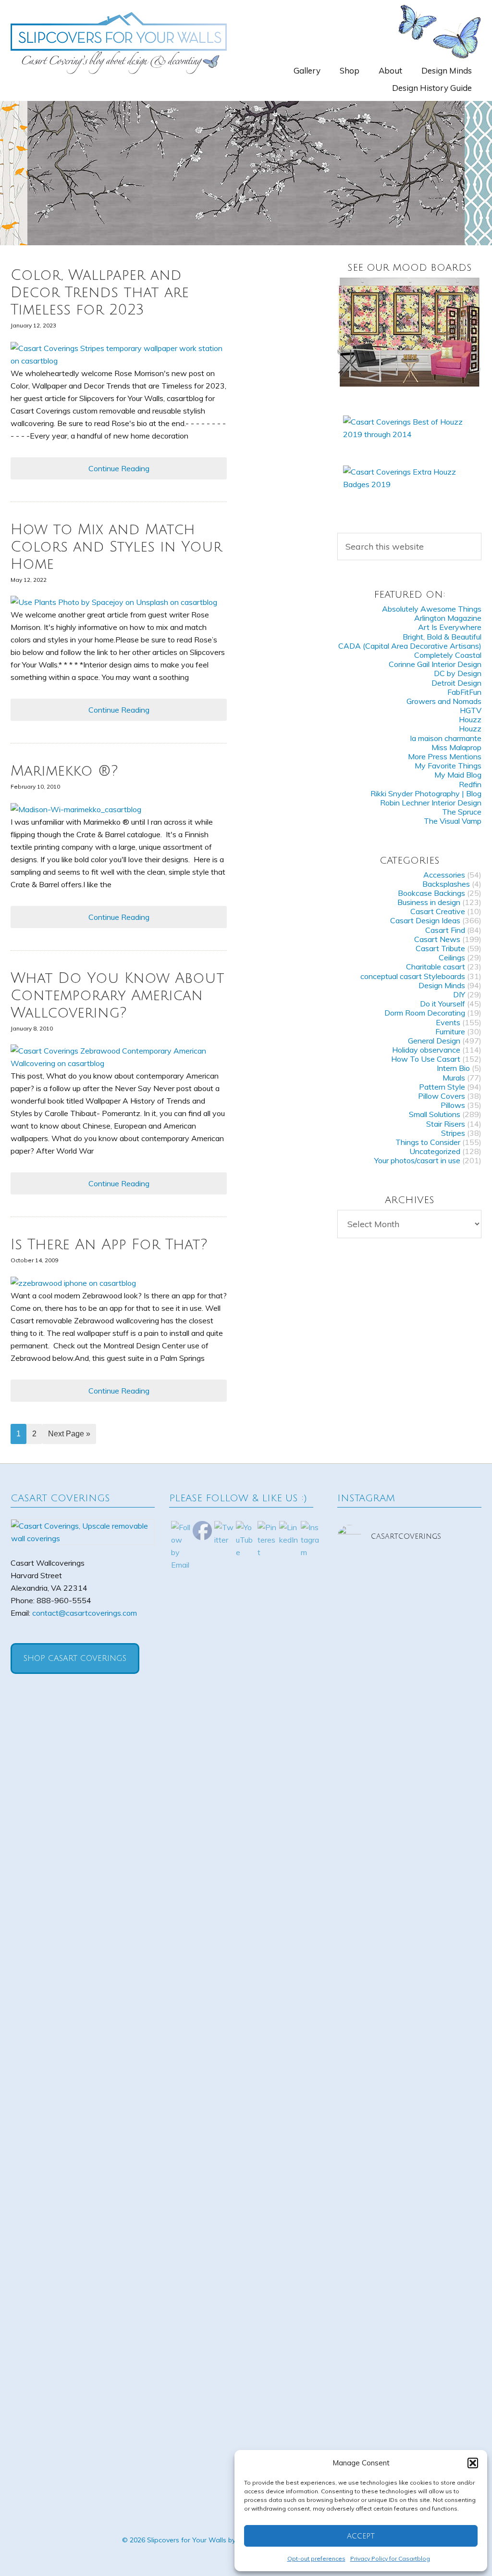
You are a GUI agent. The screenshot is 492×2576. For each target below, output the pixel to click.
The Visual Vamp (453, 821)
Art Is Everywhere (450, 627)
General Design (434, 1041)
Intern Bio (453, 1068)
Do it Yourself (443, 1004)
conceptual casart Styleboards (413, 976)
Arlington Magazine (448, 618)
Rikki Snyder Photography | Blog (426, 793)
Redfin (470, 784)
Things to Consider (428, 1142)
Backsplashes (446, 884)
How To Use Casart (426, 1059)
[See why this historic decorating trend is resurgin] (409, 1685)
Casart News (437, 939)
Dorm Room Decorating (425, 1013)
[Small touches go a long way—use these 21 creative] (360, 2040)
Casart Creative (438, 911)
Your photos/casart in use (417, 1160)
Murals (454, 1078)
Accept (361, 2536)
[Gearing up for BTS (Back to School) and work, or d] (459, 1990)
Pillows (453, 1105)
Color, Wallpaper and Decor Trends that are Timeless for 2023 (100, 293)
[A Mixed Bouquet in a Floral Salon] (409, 332)
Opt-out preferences (316, 2558)
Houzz (470, 719)
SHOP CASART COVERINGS (75, 1659)
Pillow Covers (442, 1096)
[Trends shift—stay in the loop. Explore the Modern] (360, 1673)
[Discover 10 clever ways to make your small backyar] (409, 2314)
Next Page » (69, 1434)
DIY (459, 994)
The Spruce (462, 812)
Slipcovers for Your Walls (119, 42)
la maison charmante (446, 738)
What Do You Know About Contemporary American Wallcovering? (117, 996)
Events (448, 1022)
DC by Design (458, 673)
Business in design (429, 902)
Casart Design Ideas (425, 920)
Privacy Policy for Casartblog (390, 2558)
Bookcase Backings (431, 893)
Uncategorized (435, 1151)
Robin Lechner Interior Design (431, 803)
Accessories (444, 875)
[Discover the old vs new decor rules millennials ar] (459, 1717)
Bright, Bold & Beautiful (442, 637)
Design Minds (442, 985)
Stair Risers (446, 1124)
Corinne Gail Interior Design (435, 664)
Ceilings (452, 957)
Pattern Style (442, 1087)
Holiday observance (426, 1050)
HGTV (471, 710)
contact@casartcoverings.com (85, 1613)
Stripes (453, 1133)
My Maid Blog (458, 775)
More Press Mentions (445, 756)
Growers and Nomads (444, 701)
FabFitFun (464, 692)
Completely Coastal (448, 655)
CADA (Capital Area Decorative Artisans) (410, 646)
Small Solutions (435, 1114)
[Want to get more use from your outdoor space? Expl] (360, 2333)
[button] (473, 2463)
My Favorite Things (448, 766)
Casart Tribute (440, 948)
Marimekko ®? (64, 771)
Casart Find (445, 930)
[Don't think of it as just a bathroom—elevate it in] (409, 2015)
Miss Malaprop (456, 747)
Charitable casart (436, 967)
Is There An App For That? (109, 1245)
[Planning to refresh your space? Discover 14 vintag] (459, 2320)
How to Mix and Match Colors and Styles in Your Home (116, 547)
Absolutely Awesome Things (432, 609)
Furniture (450, 1031)
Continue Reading (119, 468)
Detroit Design (456, 683)
